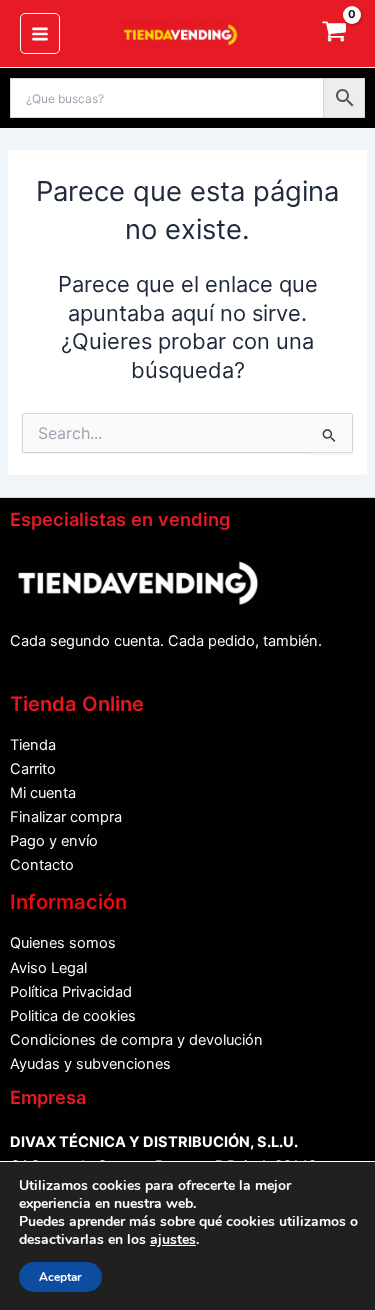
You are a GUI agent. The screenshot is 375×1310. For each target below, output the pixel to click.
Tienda (33, 745)
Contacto (42, 865)
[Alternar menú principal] (40, 33)
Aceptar (60, 1277)
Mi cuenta (43, 793)
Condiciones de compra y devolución (136, 1040)
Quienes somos (63, 943)
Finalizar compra (66, 817)
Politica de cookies (73, 1016)
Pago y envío (54, 841)
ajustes (173, 1240)
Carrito (33, 769)
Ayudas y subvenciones (90, 1064)
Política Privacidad (71, 992)
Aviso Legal (48, 968)
